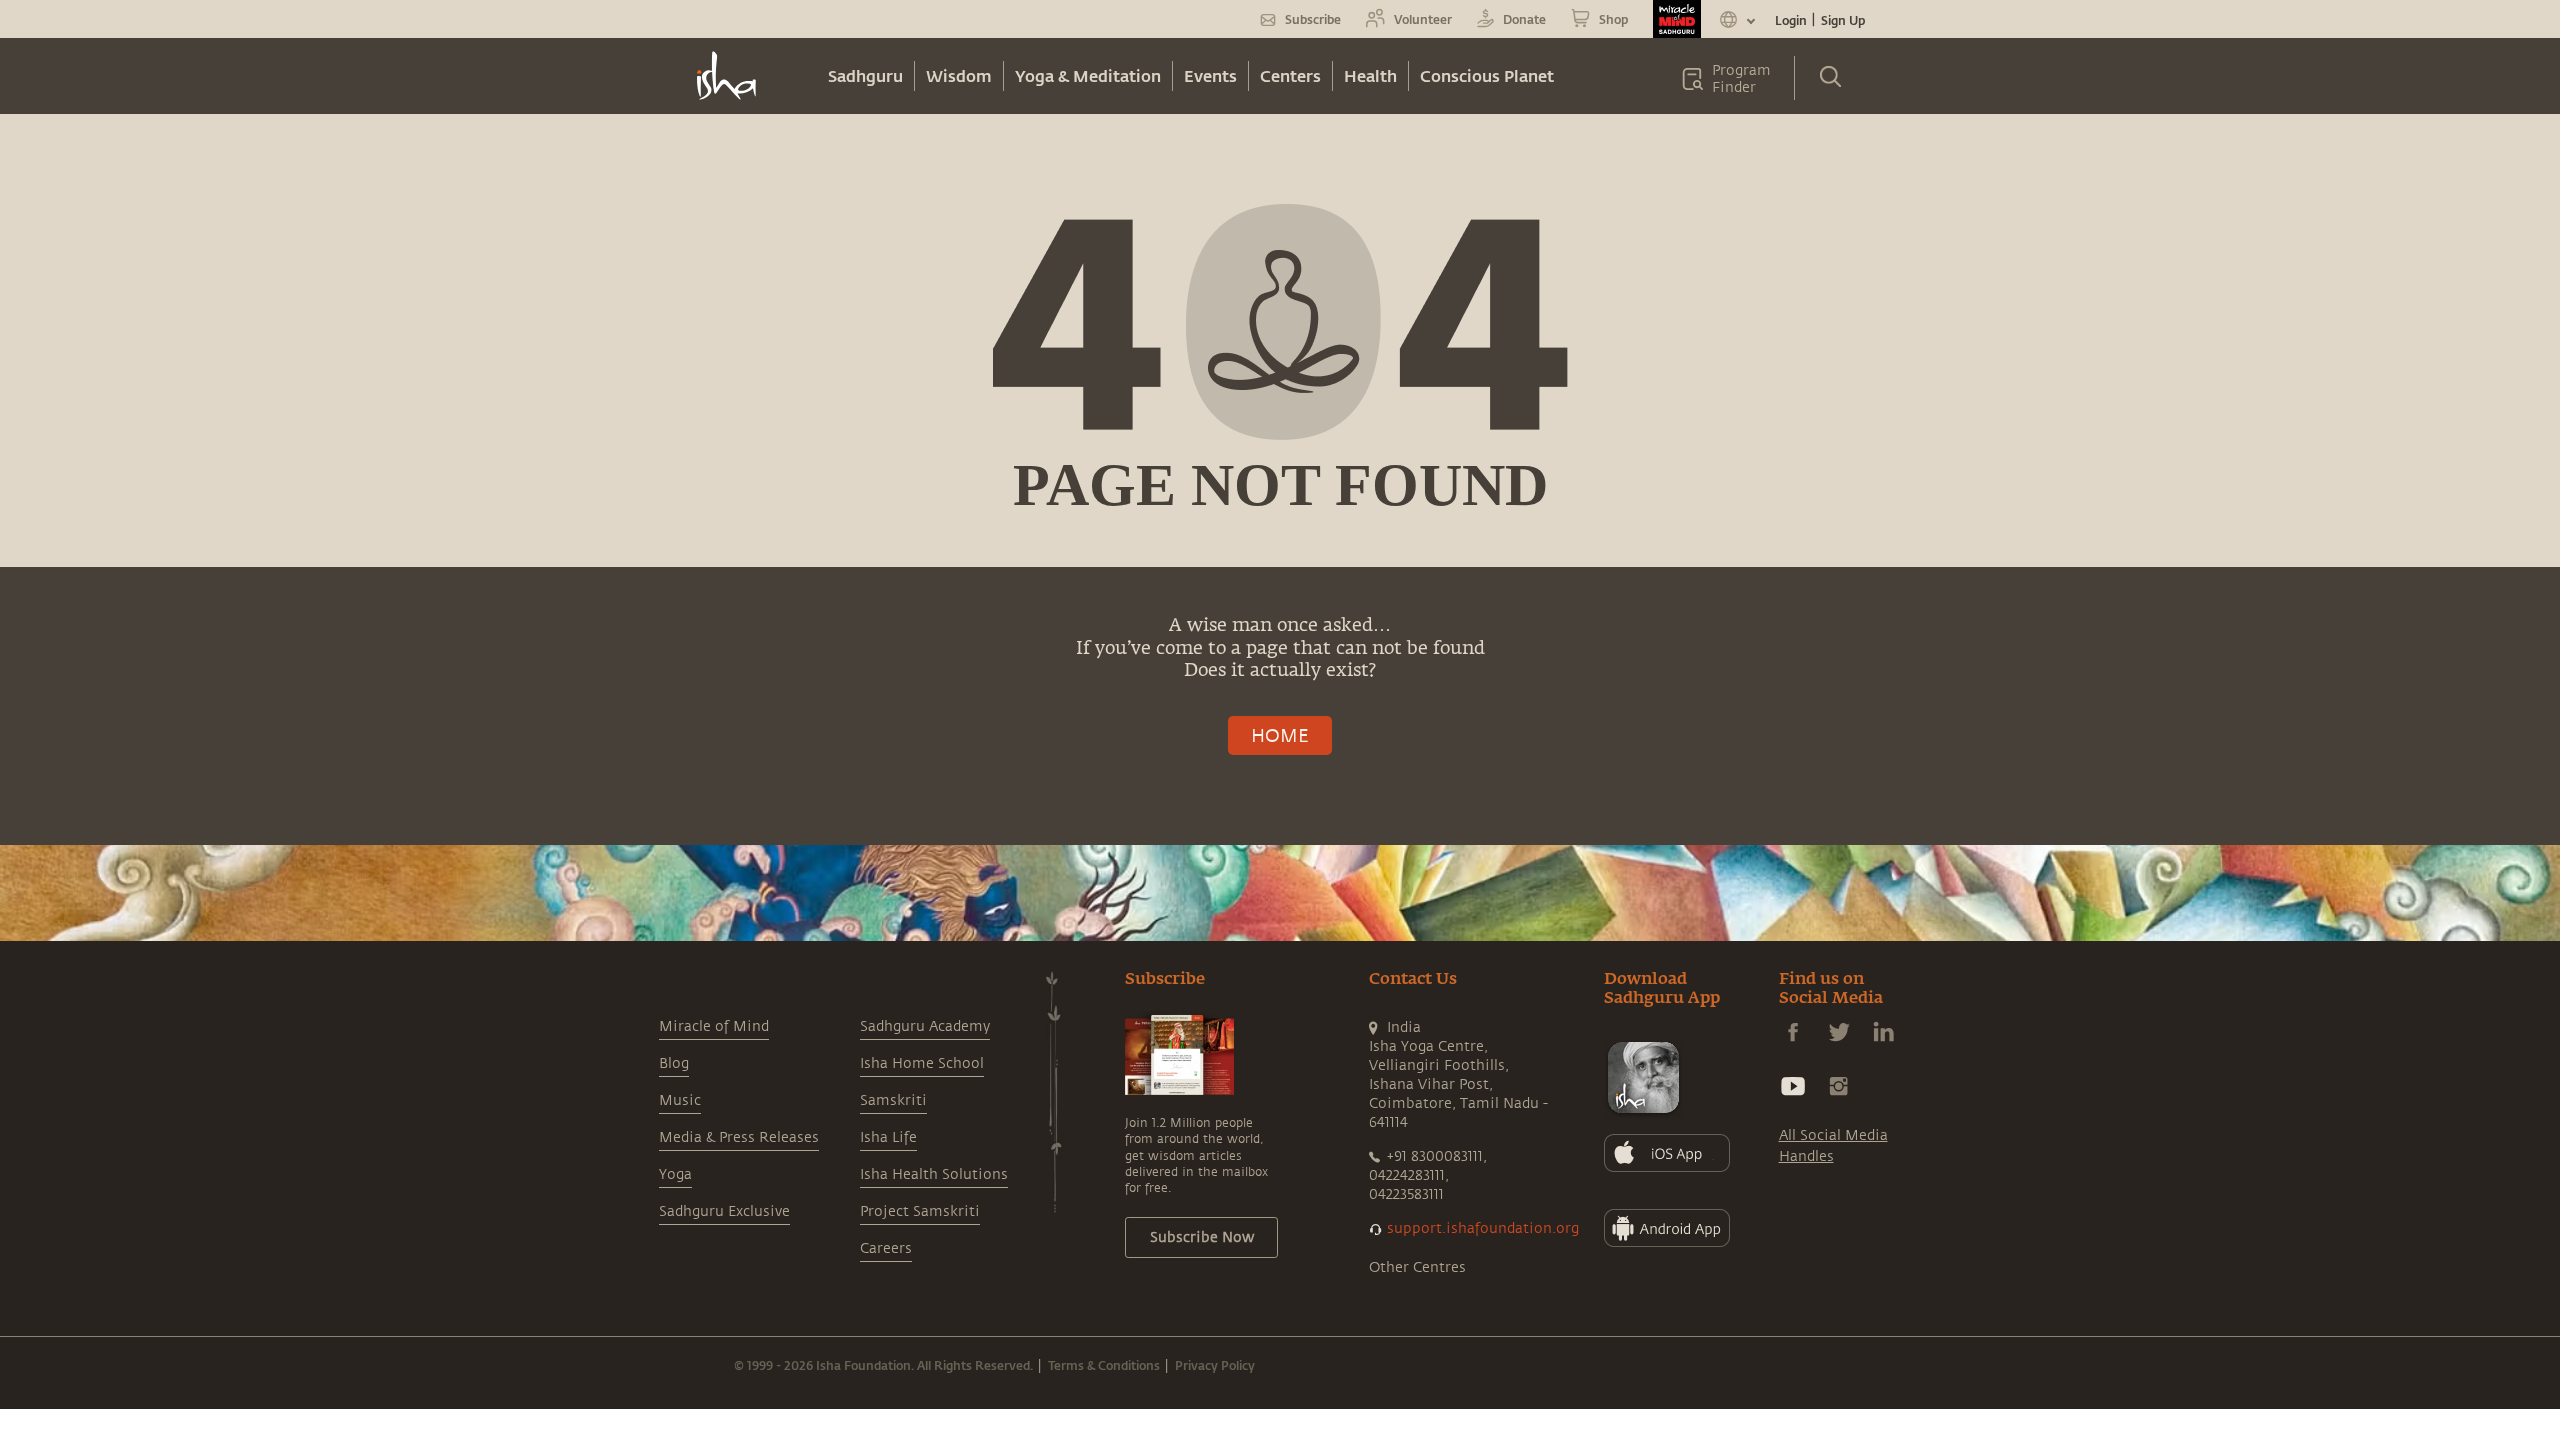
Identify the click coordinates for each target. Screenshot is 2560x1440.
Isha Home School (922, 1063)
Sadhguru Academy (925, 1026)
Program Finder (1741, 79)
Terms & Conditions (1104, 1365)
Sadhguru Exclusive (724, 1211)
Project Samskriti (920, 1211)
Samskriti (893, 1100)
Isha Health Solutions (934, 1174)
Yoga (675, 1174)
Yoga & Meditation (1088, 75)
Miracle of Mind (714, 1026)
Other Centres (1417, 1267)
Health (1370, 75)
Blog (674, 1063)
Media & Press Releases (739, 1137)
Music (680, 1100)
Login (1791, 20)
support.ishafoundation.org (1483, 1228)
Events (1210, 75)
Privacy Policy (1215, 1365)
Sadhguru (865, 75)
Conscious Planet (1487, 75)
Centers (1290, 75)
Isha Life (888, 1137)
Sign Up (1843, 20)
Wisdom (959, 75)
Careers (886, 1248)
